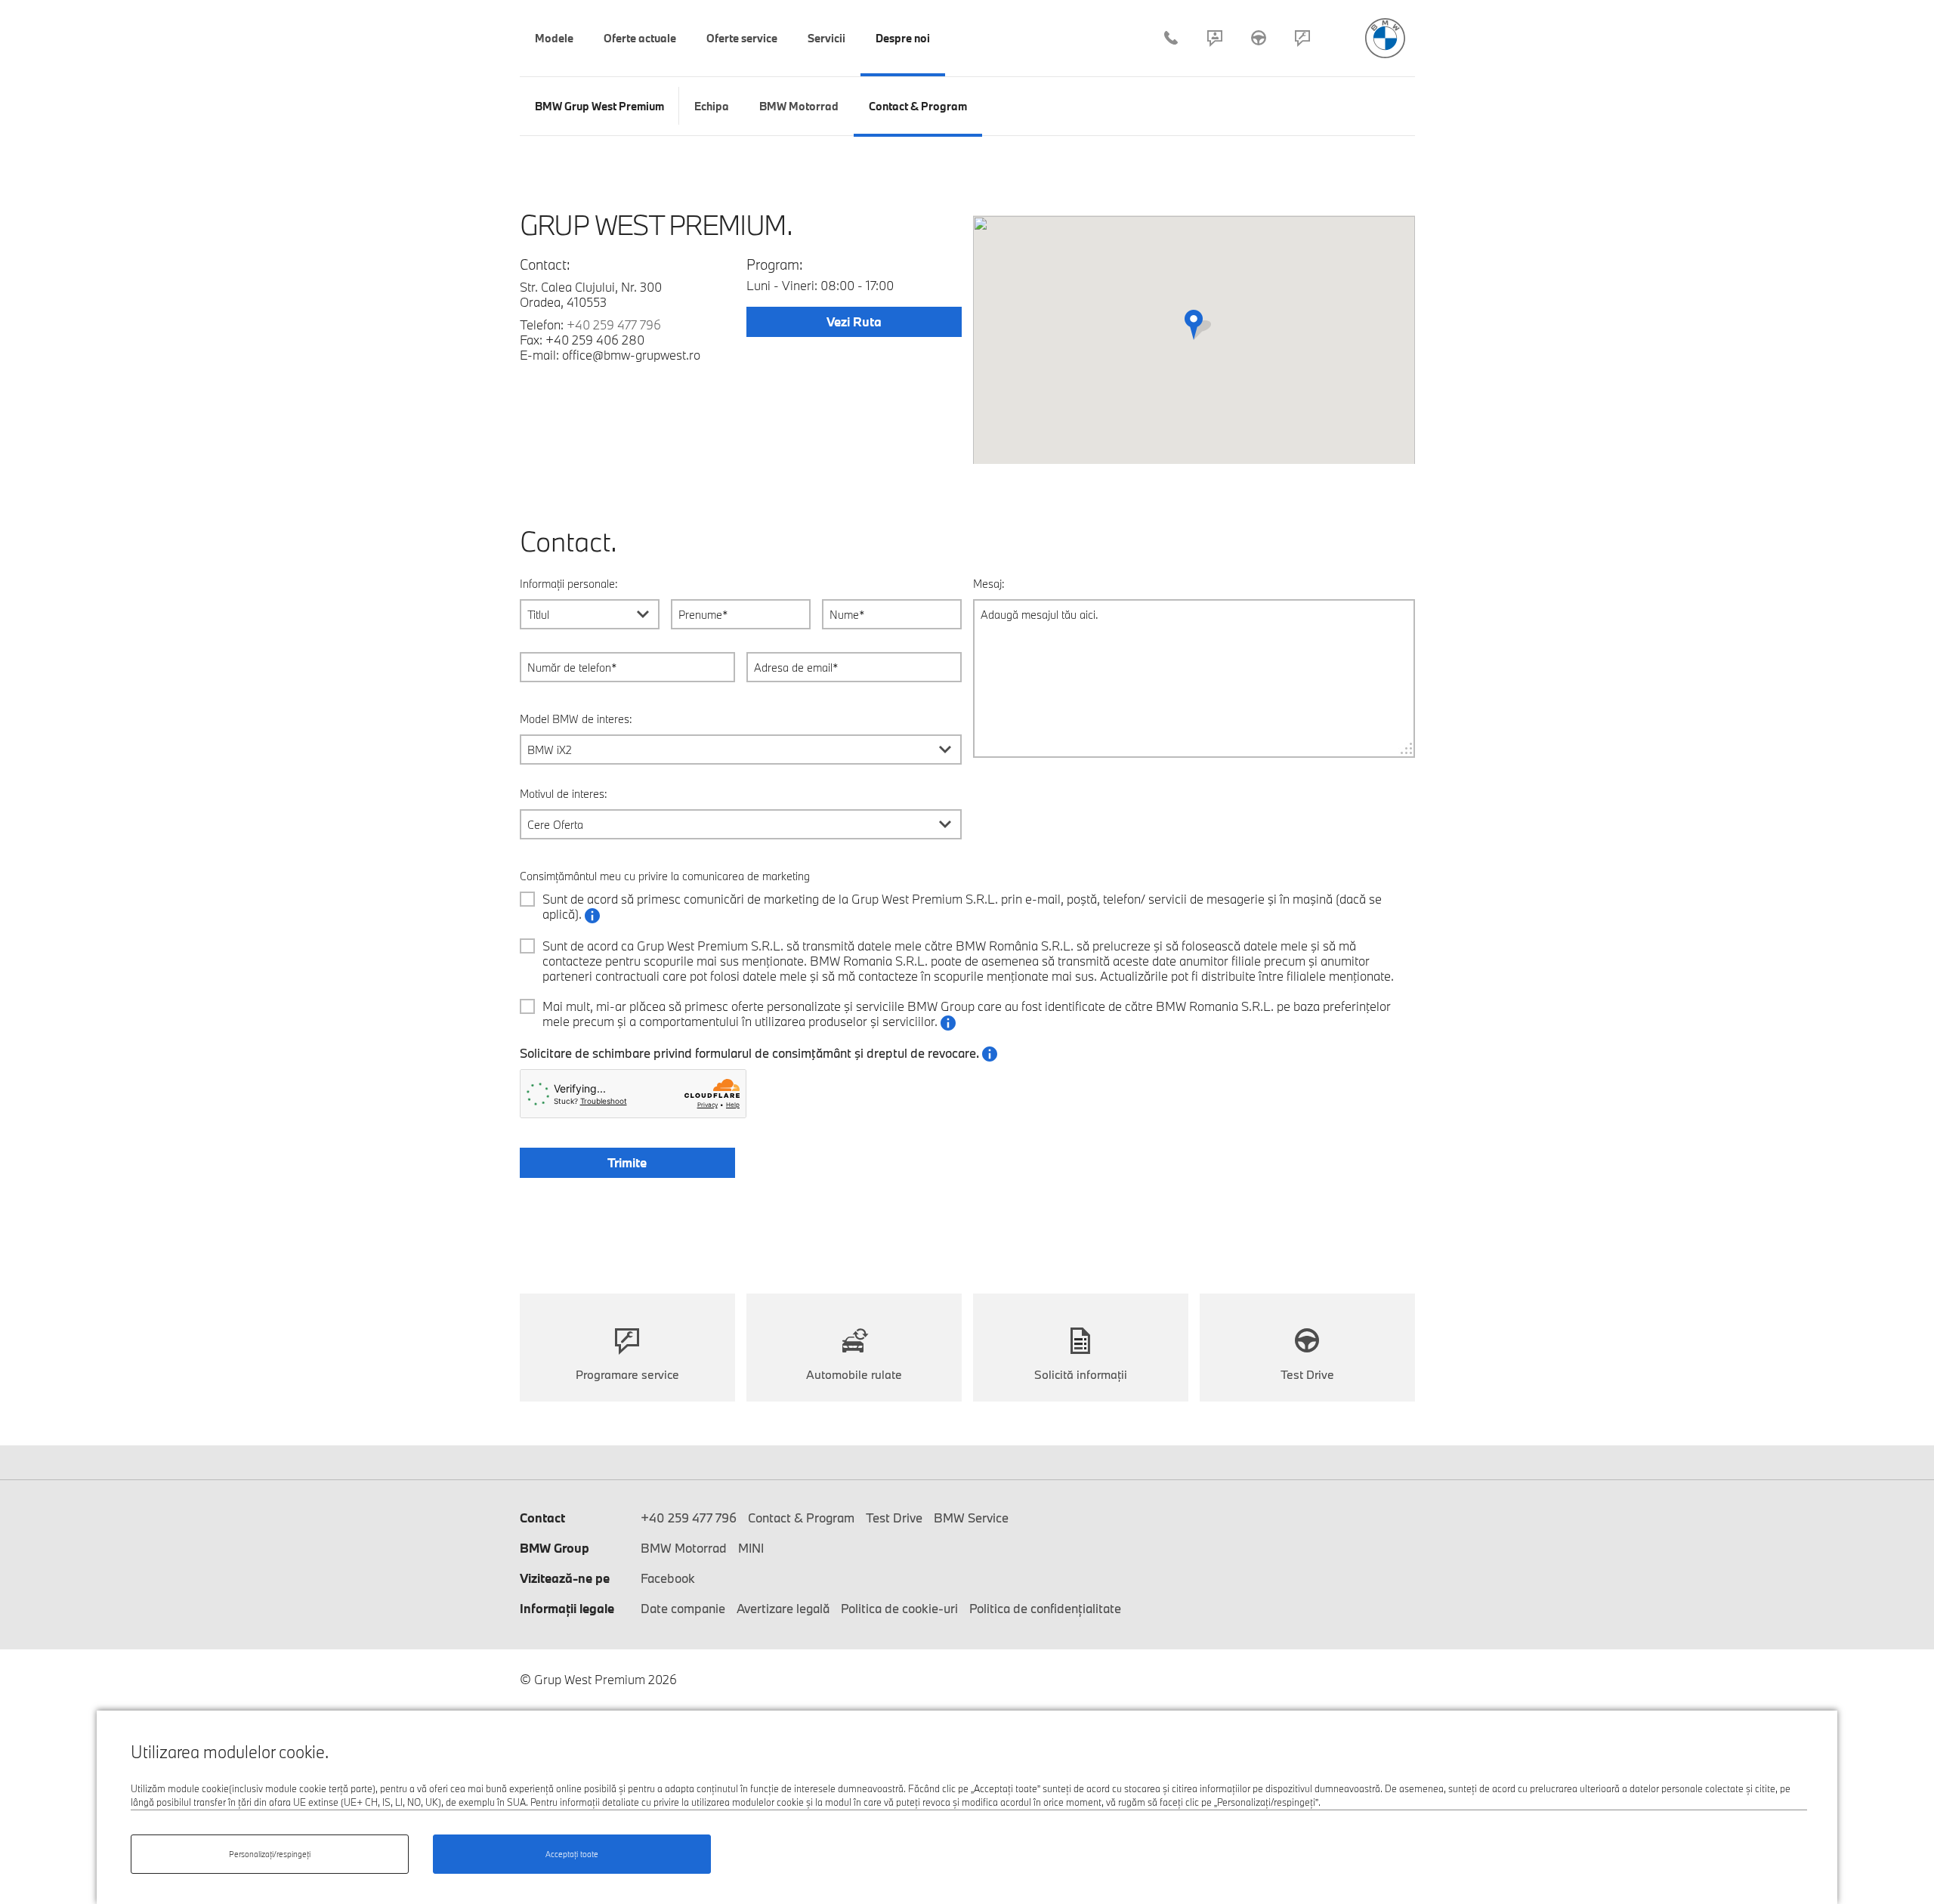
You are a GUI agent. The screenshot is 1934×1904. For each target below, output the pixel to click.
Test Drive (1259, 38)
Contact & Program (1215, 38)
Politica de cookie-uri (899, 1608)
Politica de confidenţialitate (1045, 1608)
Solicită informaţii (1081, 1374)
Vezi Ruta (854, 321)
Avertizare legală (783, 1608)
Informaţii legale (567, 1608)
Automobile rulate (854, 1374)
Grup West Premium (1385, 38)
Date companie (683, 1608)
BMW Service (971, 1518)
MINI (751, 1548)
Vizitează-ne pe (565, 1578)
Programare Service (1302, 38)
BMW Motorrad (684, 1548)
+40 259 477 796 (1171, 38)
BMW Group (555, 1548)
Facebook (668, 1578)
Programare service (627, 1374)
